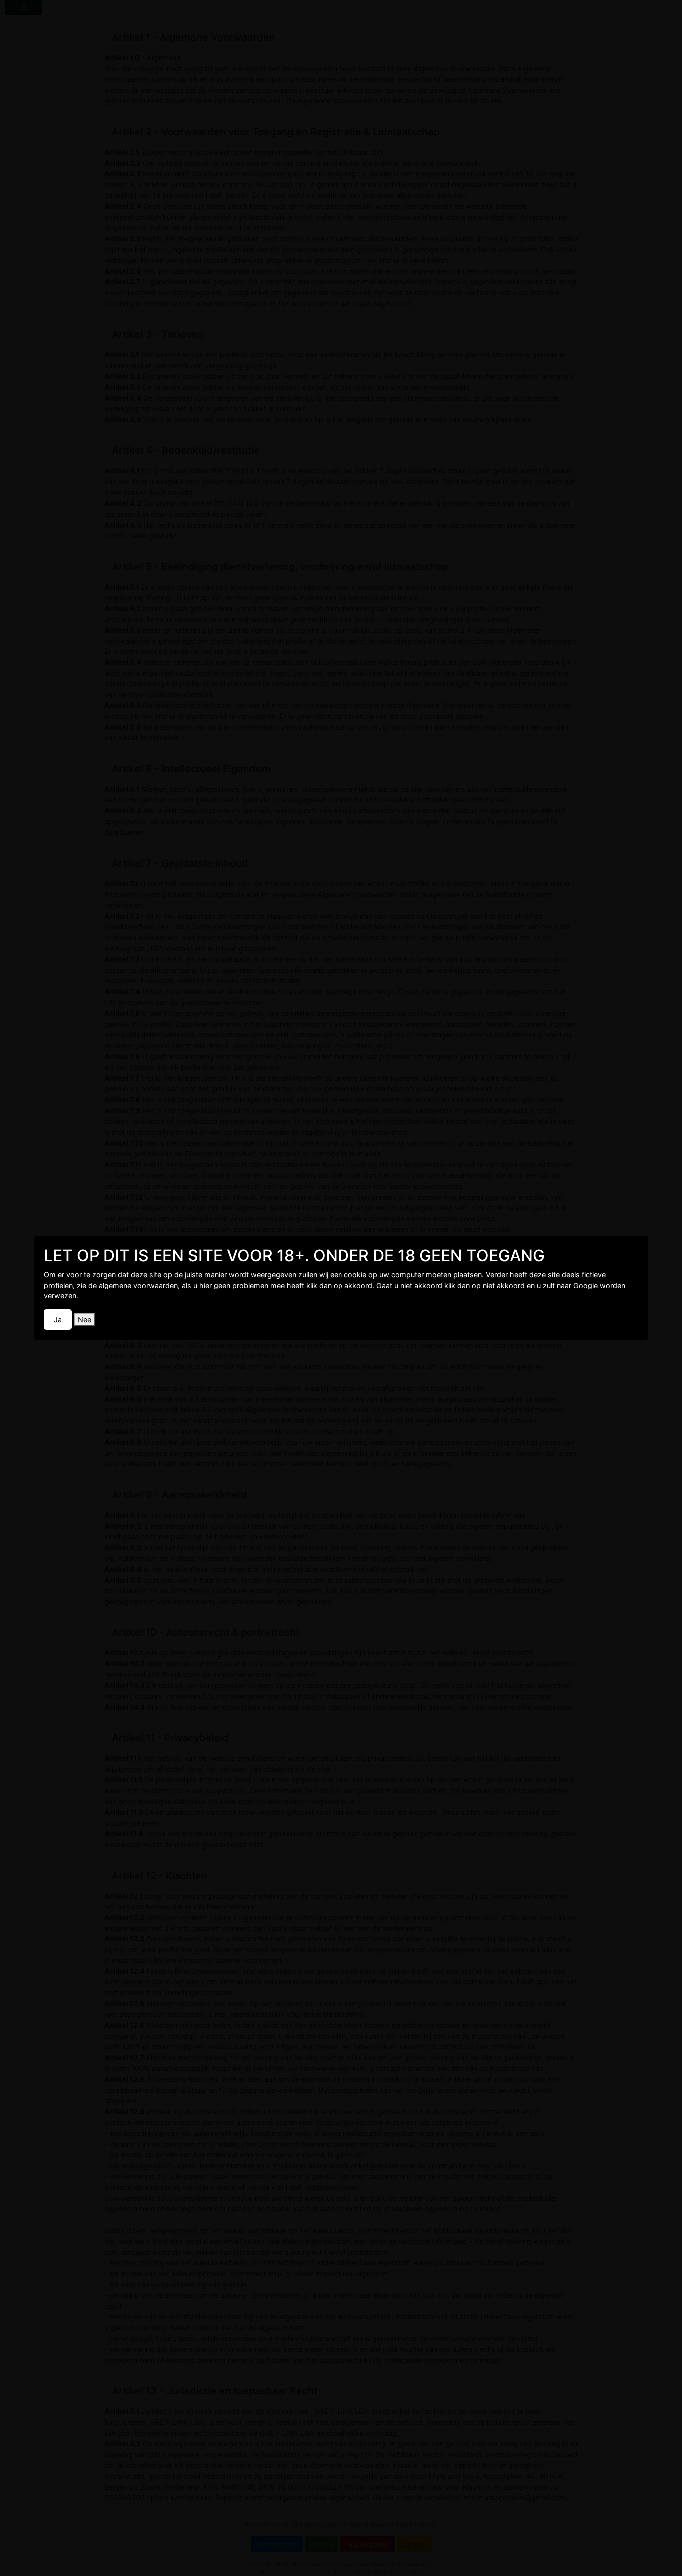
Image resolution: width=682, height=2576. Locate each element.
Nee (85, 1320)
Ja (58, 1320)
